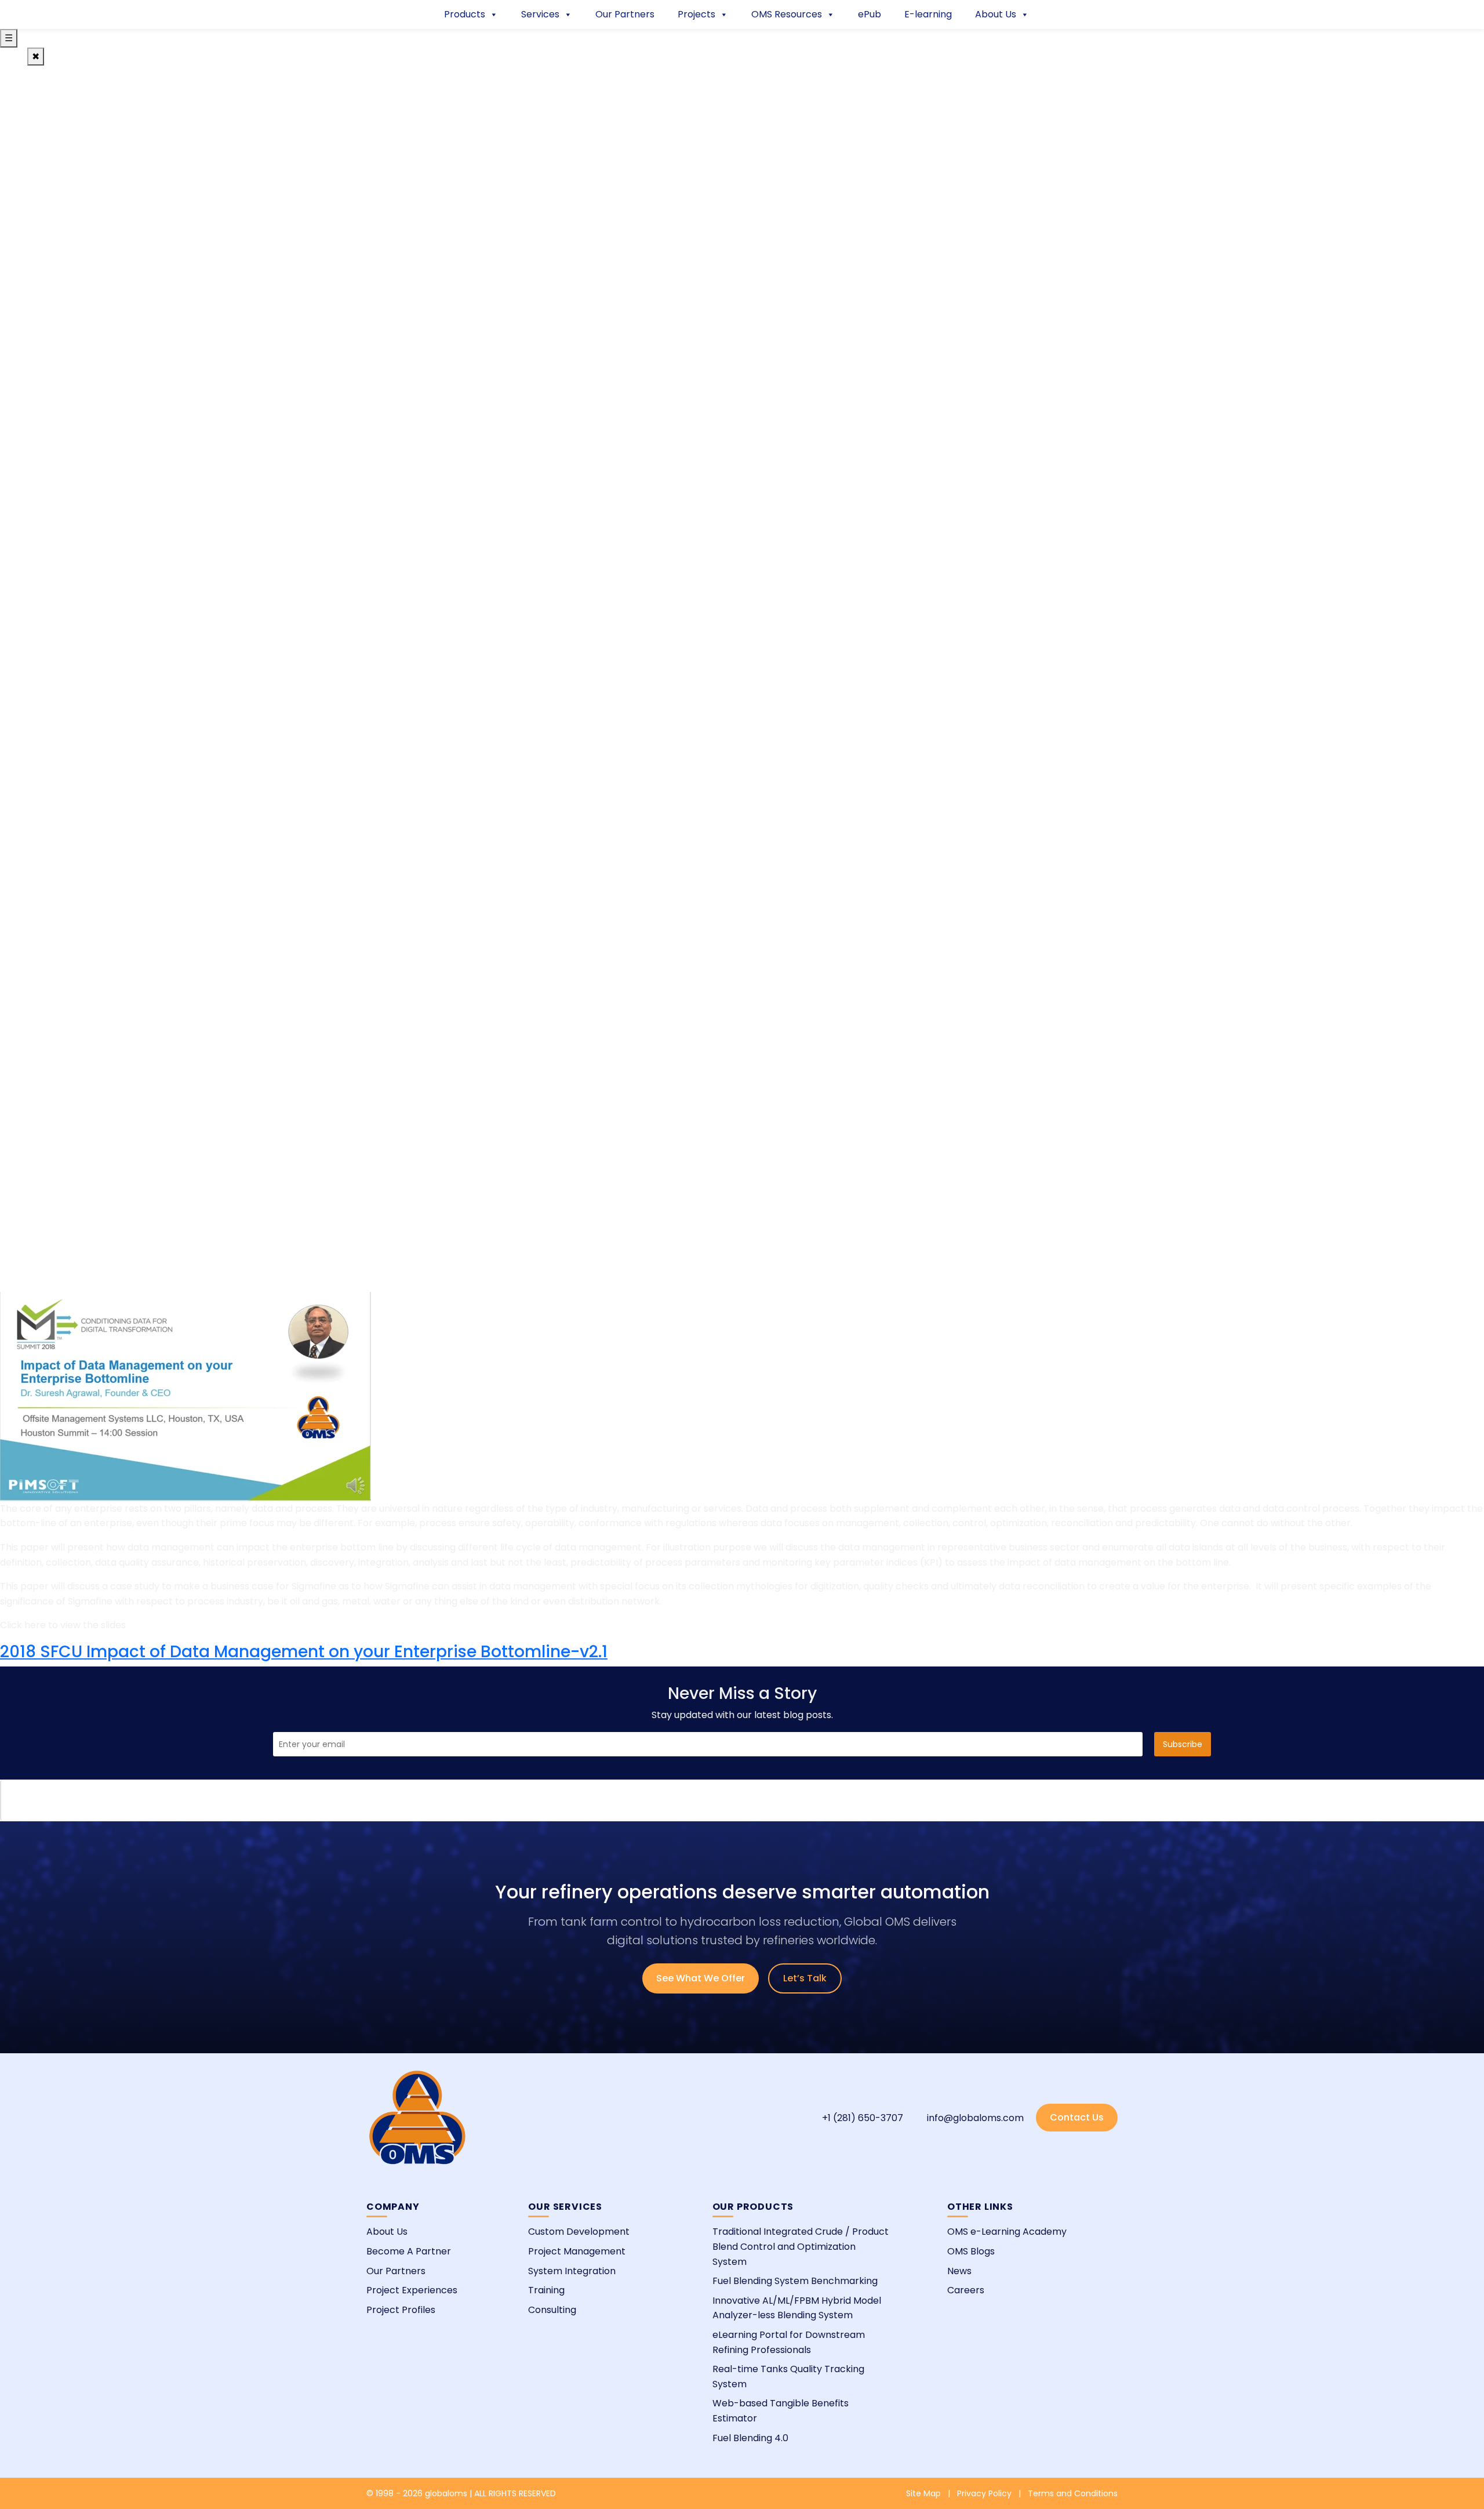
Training (546, 2290)
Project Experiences (412, 2290)
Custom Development (579, 2232)
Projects (696, 14)
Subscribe (1183, 1744)
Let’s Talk (805, 1978)
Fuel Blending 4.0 (750, 2438)
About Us (996, 14)
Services (540, 14)
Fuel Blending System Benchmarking (795, 2281)
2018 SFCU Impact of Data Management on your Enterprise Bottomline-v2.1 (304, 1652)
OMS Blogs (971, 2251)
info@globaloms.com (975, 2118)
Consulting (552, 2310)
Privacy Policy (984, 2493)
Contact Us (1077, 2117)
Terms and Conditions (1073, 2493)
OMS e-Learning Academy (1007, 2232)
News (959, 2271)
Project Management (577, 2251)
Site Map (923, 2493)
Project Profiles (401, 2310)
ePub (870, 14)
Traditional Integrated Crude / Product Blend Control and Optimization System (801, 2246)
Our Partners (625, 14)
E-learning (928, 14)
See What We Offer (701, 1978)
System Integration (572, 2271)
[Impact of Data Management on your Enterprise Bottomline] (185, 1396)
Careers (966, 2290)
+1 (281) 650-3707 (863, 2118)
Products (465, 14)
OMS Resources (787, 14)
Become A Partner (409, 2251)
